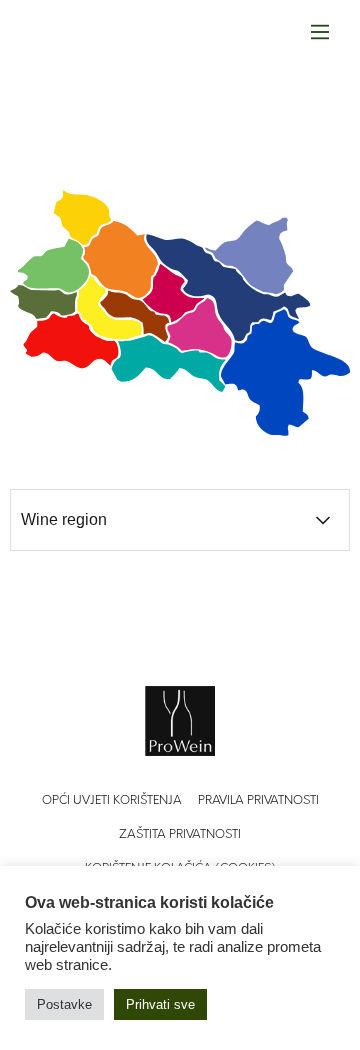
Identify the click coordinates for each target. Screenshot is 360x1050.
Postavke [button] (64, 1004)
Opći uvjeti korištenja (112, 801)
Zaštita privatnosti (180, 835)
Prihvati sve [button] (160, 1004)
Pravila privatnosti (258, 801)
